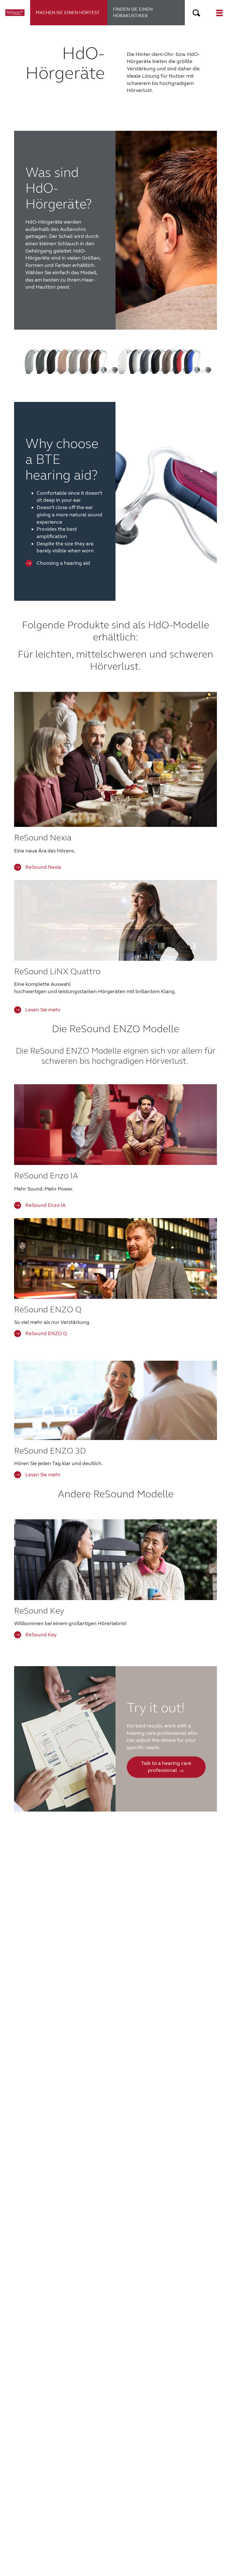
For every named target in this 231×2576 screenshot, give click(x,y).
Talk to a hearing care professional (166, 1767)
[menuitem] (69, 13)
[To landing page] (15, 13)
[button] (196, 13)
